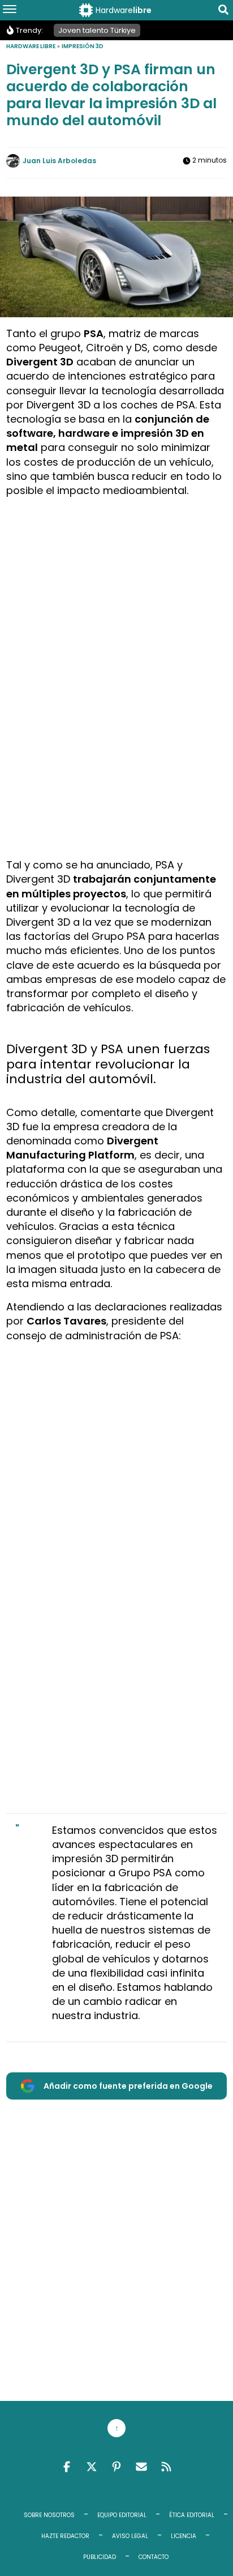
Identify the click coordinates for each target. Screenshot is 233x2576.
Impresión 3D (83, 46)
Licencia (184, 2536)
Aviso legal (130, 2536)
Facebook (67, 2467)
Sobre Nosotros (49, 2515)
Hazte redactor (65, 2536)
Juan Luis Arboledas (59, 161)
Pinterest (116, 2467)
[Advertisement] (116, 623)
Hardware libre (31, 46)
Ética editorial (192, 2515)
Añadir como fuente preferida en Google (128, 2086)
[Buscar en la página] (223, 12)
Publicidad (100, 2557)
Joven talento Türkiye (97, 30)
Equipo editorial (122, 2515)
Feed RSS (166, 2467)
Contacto (154, 2557)
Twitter (92, 2467)
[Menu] (10, 10)
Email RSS (141, 2467)
